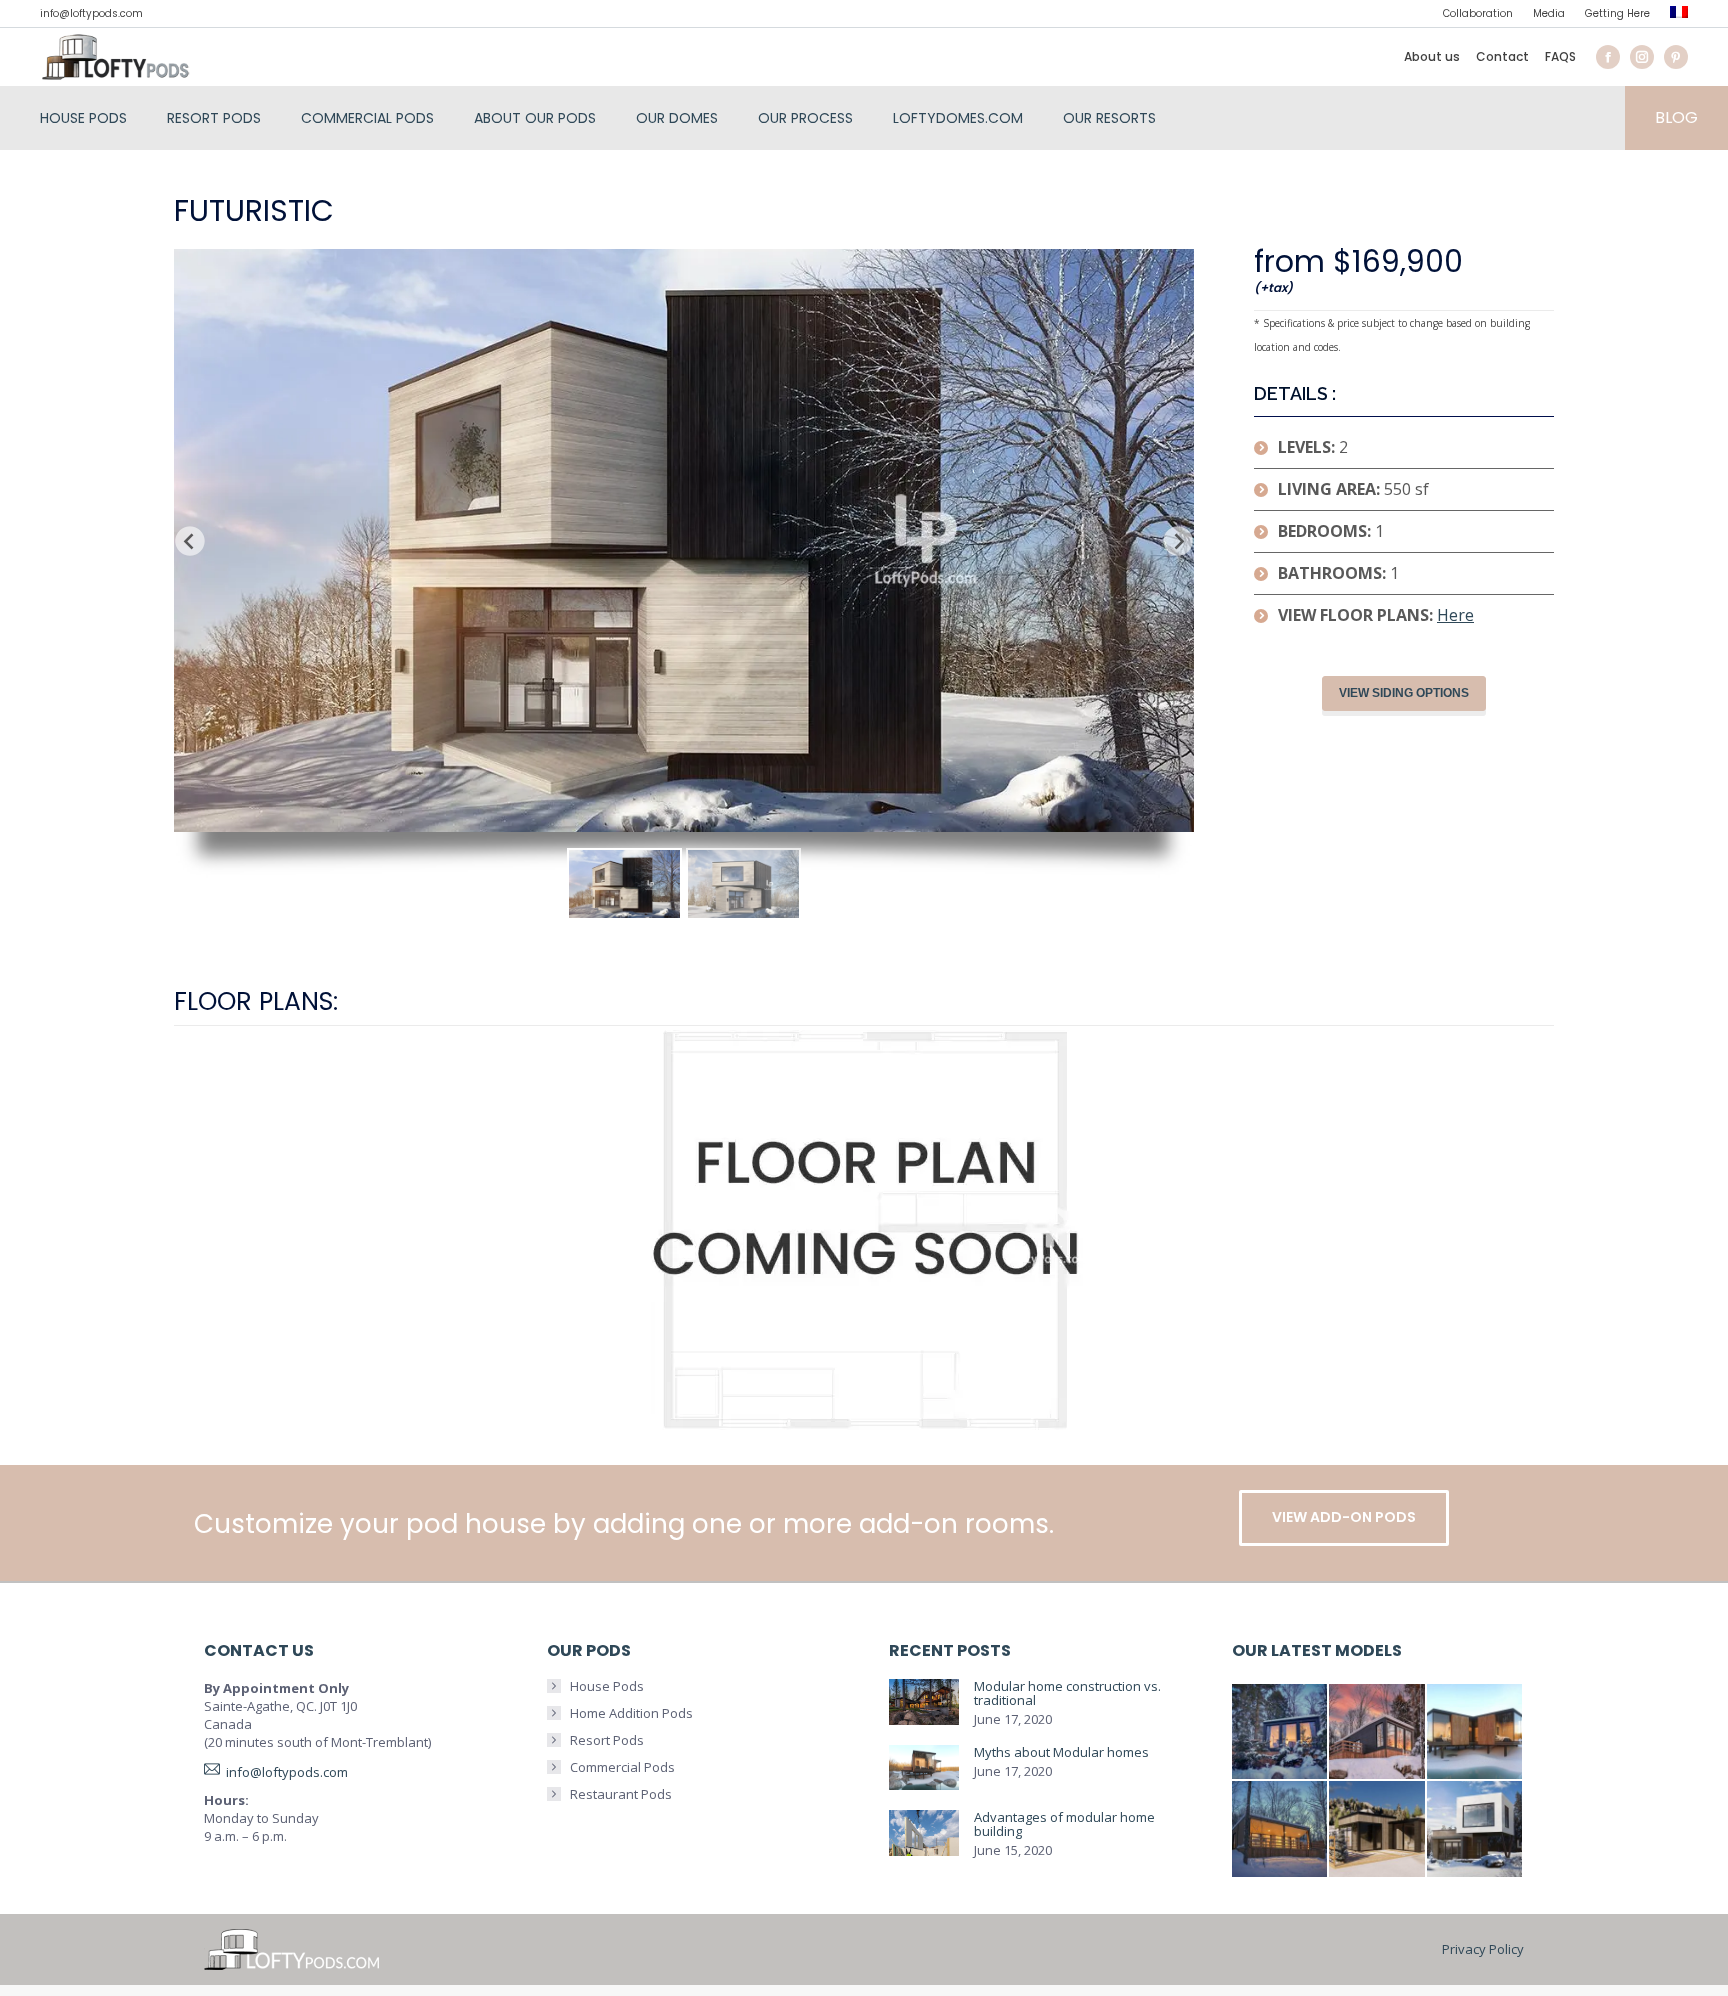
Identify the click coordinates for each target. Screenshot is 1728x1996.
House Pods (607, 1686)
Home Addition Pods (631, 1713)
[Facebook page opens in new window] (1608, 57)
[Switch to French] (1679, 14)
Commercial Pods (622, 1767)
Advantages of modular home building (1064, 1824)
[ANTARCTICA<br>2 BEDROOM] (1378, 1733)
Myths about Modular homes (1061, 1752)
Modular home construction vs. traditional (1067, 1693)
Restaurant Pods (621, 1794)
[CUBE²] (1476, 1830)
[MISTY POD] (1378, 1830)
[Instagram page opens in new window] (1642, 57)
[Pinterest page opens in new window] (1676, 57)
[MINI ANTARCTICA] (1281, 1733)
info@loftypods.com (91, 13)
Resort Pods (607, 1740)
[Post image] (924, 1702)
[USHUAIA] (1281, 1830)
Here (1455, 615)
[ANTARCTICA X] (1476, 1733)
